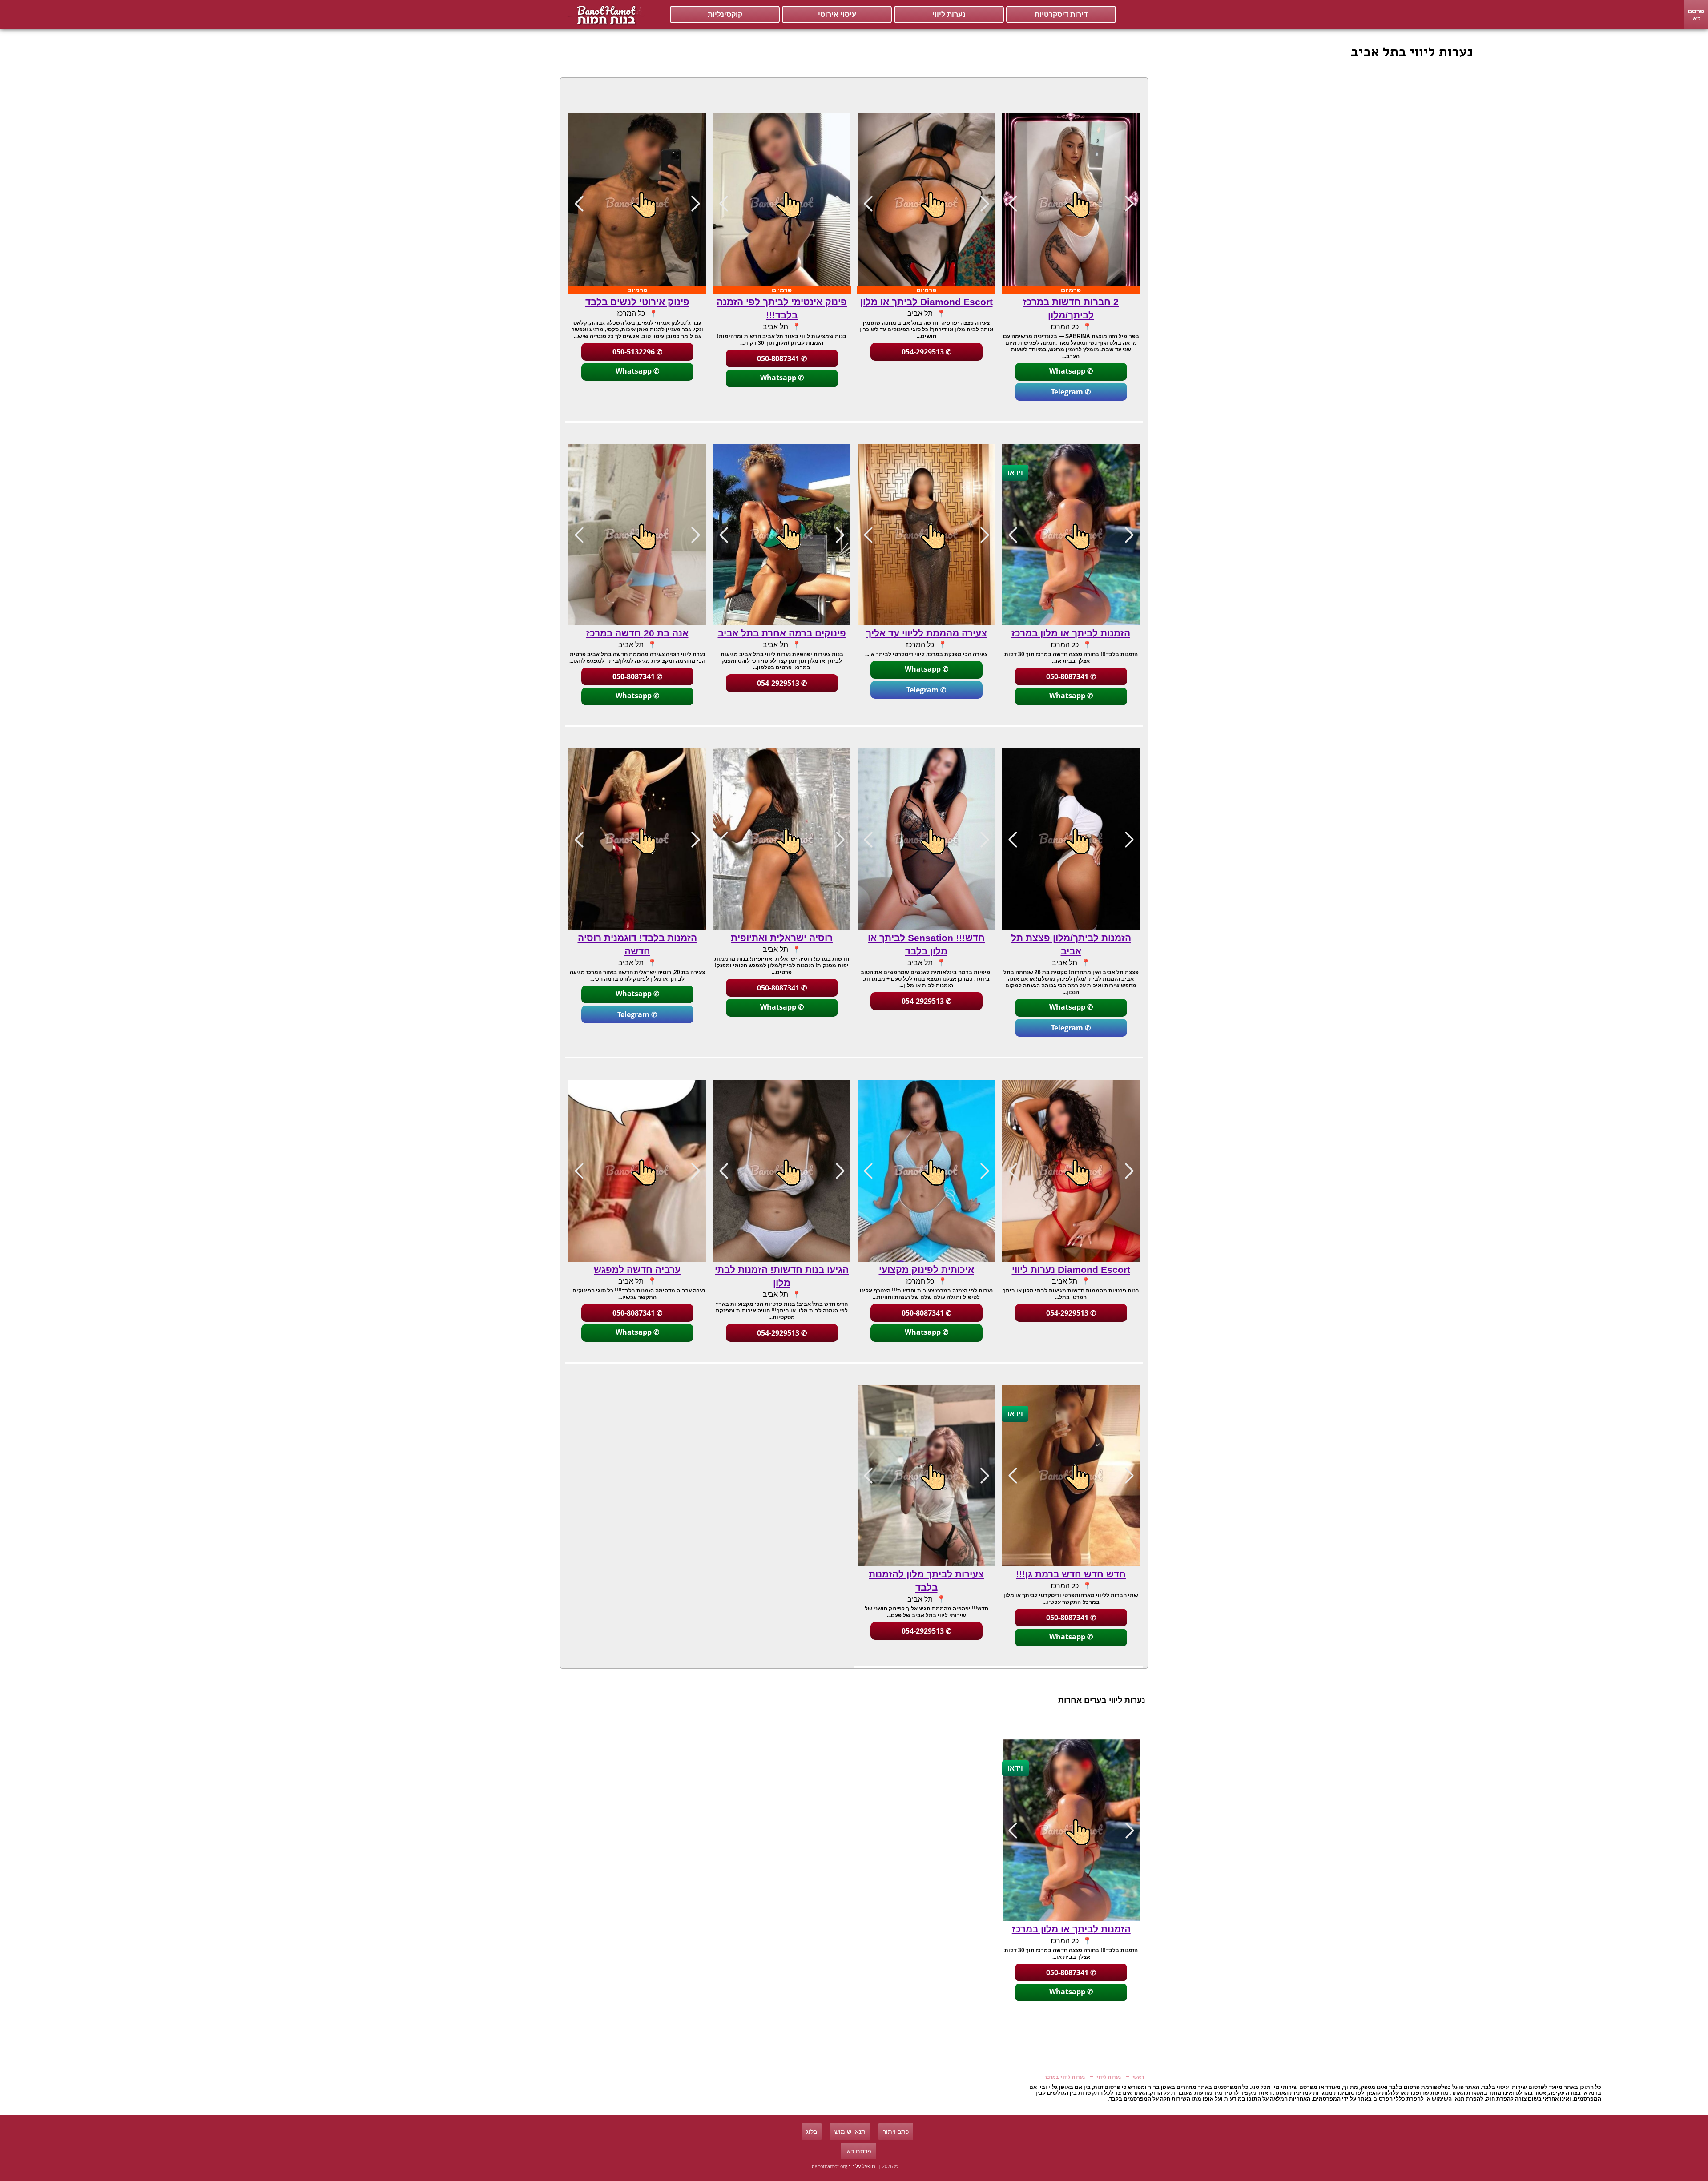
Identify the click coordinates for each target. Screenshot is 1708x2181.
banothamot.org (830, 2166)
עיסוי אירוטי (837, 14)
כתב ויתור (896, 2131)
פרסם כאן (1696, 14)
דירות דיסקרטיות (1061, 14)
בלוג (812, 2131)
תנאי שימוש (850, 2131)
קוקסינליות (725, 14)
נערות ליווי (949, 14)
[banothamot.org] (605, 15)
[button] (1013, 203)
